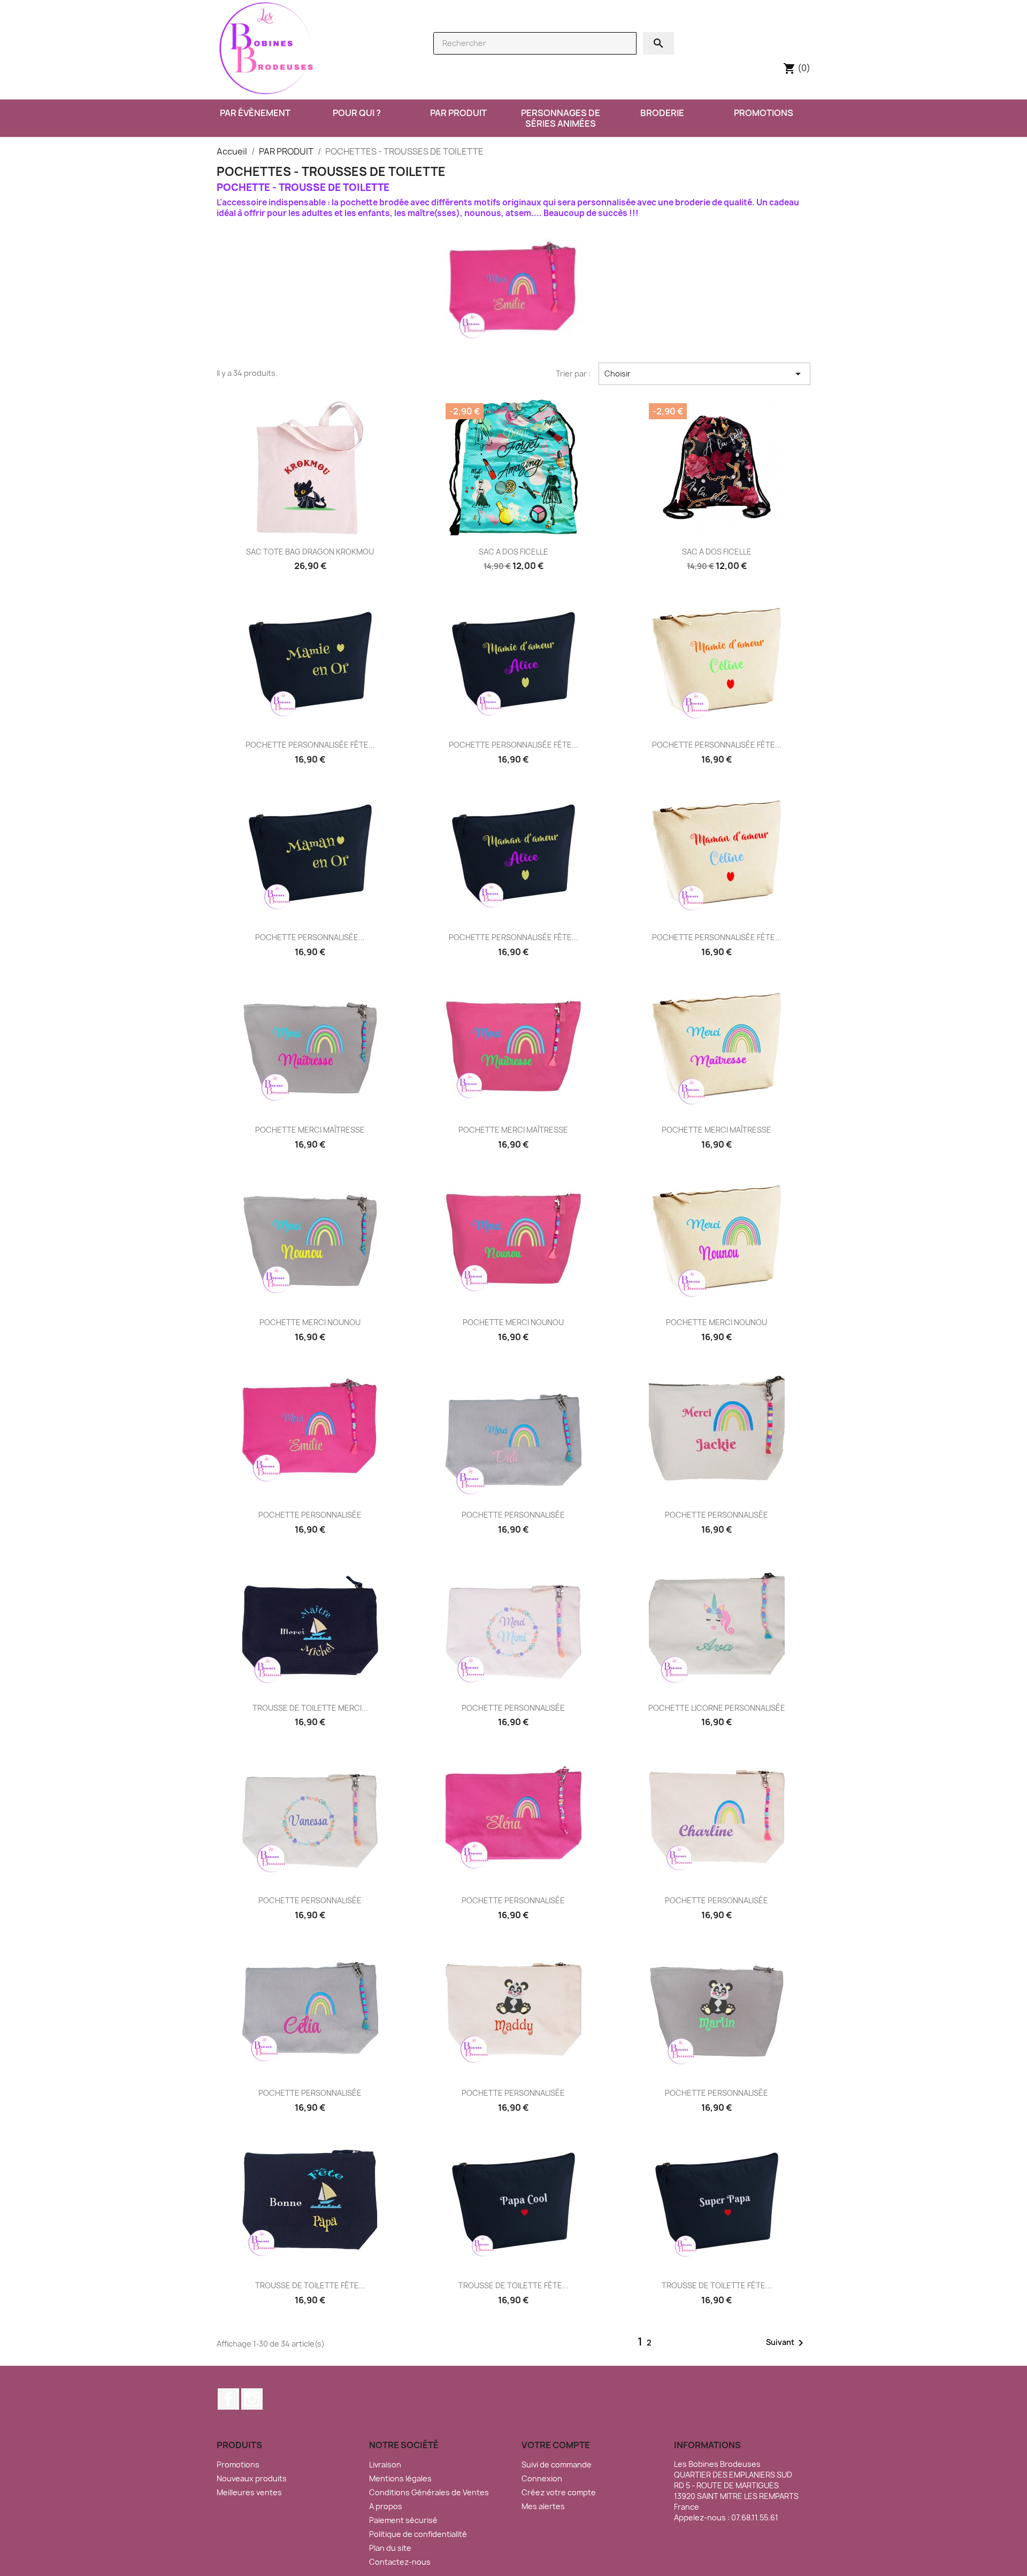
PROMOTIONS (764, 113)
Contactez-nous (400, 2562)
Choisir (704, 374)
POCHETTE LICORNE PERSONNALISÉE (717, 1708)
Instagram (252, 2399)
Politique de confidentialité (418, 2534)
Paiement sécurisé (403, 2520)
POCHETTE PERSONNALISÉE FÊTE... (310, 745)
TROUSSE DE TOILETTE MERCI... (310, 1708)
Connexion (542, 2478)
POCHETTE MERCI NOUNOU (310, 1322)
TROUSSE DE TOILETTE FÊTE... (310, 2285)
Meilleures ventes (249, 2492)
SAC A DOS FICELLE (513, 552)
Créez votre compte (559, 2492)
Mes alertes (543, 2506)
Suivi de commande (557, 2464)
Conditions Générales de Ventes (429, 2492)
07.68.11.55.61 (755, 2517)
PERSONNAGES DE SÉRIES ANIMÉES (561, 118)
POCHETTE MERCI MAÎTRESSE (310, 1130)
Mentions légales (400, 2478)
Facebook (228, 2399)
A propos (386, 2506)
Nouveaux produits (252, 2478)
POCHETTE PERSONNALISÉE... (310, 937)
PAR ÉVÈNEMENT (255, 113)
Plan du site (390, 2548)
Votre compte (556, 2445)
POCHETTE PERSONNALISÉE (310, 1515)
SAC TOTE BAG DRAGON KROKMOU (310, 552)
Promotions (238, 2464)
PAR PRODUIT (458, 113)
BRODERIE (662, 113)
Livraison (385, 2464)
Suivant (787, 2343)
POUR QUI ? (357, 113)
